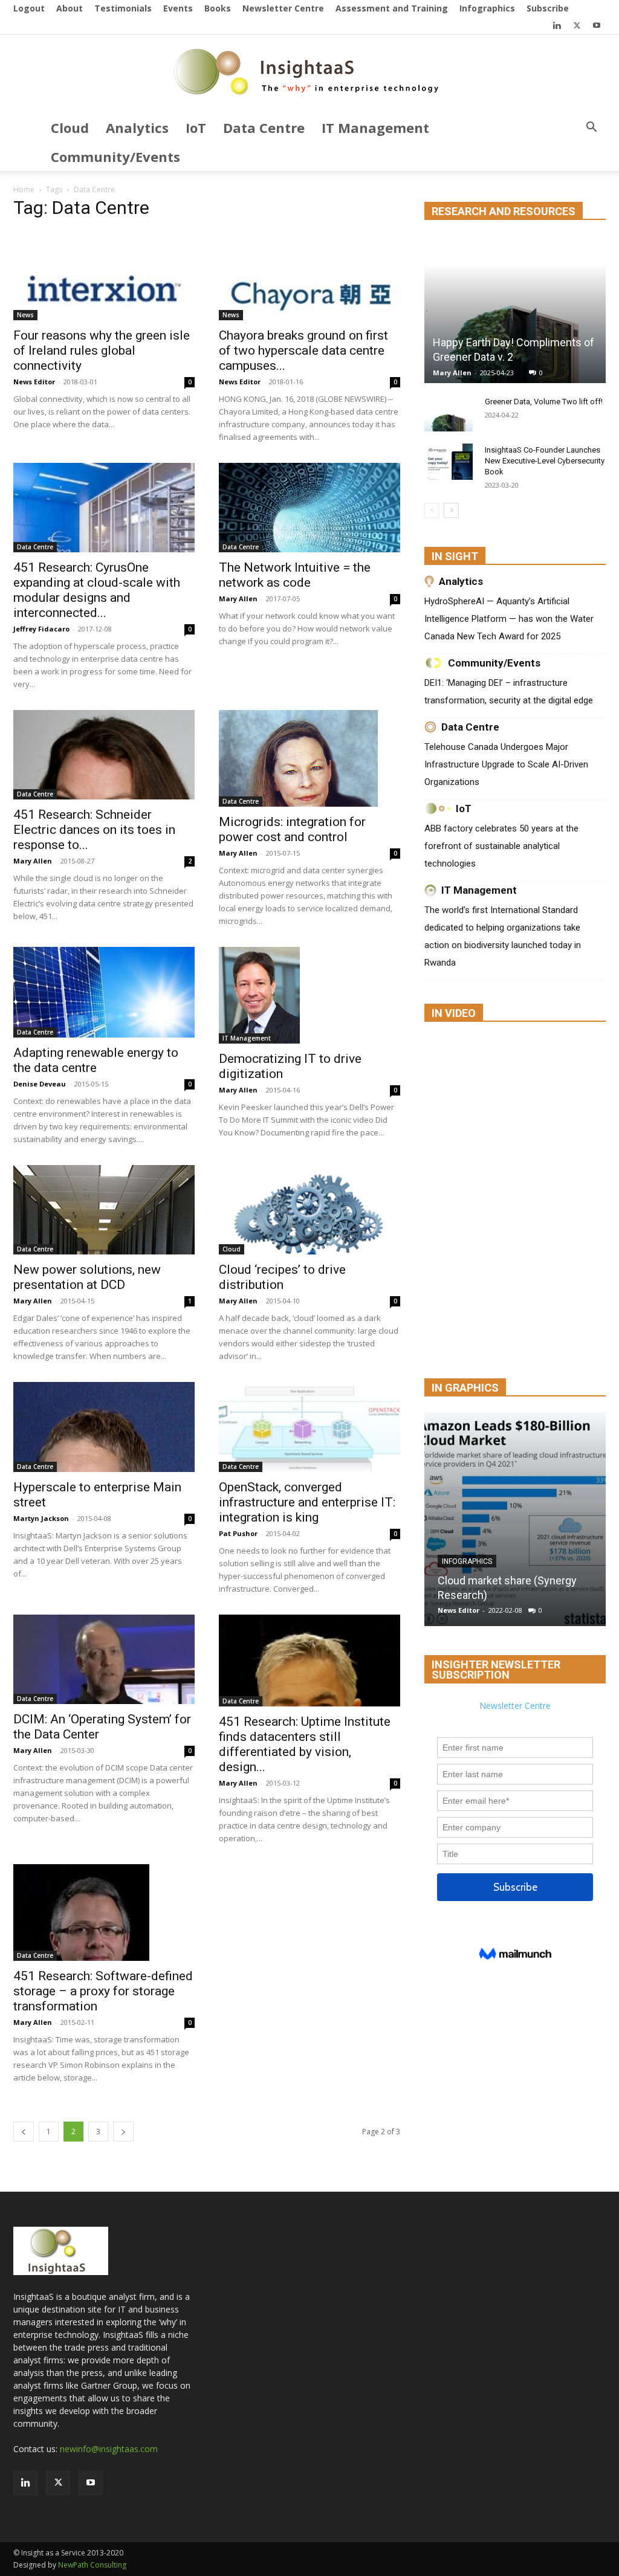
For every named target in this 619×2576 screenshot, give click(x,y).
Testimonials (123, 8)
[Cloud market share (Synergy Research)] (515, 1519)
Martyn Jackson (41, 1518)
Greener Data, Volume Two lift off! (544, 402)
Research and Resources (504, 211)
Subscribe (548, 8)
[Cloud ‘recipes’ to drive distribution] (309, 1210)
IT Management (375, 128)
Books (218, 8)
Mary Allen (238, 599)
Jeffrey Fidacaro (41, 629)
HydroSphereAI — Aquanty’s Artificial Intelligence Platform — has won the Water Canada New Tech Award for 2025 (509, 619)
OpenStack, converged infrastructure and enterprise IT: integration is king (307, 1502)
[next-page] (123, 2132)
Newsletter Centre (283, 8)
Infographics (487, 8)
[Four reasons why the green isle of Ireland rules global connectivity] (104, 276)
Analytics (137, 128)
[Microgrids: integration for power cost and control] (309, 758)
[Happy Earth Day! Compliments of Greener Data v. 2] (515, 309)
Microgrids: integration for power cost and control (292, 829)
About (70, 8)
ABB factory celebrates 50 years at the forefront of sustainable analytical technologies (501, 846)
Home (24, 189)
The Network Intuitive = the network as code (295, 575)
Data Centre (264, 128)
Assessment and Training (392, 8)
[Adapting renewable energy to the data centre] (104, 992)
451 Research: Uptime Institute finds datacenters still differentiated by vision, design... (305, 1744)
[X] (577, 25)
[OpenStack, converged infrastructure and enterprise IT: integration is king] (309, 1427)
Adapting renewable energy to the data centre (96, 1060)
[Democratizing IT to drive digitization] (309, 995)
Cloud (70, 128)
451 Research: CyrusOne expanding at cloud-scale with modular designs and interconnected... (97, 590)
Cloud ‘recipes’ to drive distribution (282, 1277)
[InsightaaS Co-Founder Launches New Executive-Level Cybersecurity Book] (449, 462)
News (25, 315)
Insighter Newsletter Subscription (496, 1670)
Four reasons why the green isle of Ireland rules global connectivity (102, 350)
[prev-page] (24, 2132)
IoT (196, 128)
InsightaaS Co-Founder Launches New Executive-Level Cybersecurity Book (545, 461)
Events (178, 8)
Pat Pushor (238, 1533)
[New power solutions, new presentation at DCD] (104, 1210)
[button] (591, 128)
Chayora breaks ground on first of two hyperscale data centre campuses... (303, 350)
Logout (29, 8)
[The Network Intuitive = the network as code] (309, 508)
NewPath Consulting (92, 2565)
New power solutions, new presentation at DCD (87, 1277)
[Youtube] (597, 25)
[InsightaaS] (309, 74)
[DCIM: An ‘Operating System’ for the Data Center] (104, 1659)
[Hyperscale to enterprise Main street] (104, 1427)
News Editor (34, 382)
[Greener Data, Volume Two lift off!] (449, 413)
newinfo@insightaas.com (109, 2449)
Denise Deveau (40, 1084)
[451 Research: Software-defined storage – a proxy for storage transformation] (104, 1913)
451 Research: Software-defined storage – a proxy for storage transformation (103, 1991)
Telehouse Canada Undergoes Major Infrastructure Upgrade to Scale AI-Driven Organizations (506, 764)
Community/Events (115, 157)
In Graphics (465, 1388)
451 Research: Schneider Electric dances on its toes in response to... (94, 830)
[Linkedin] (557, 25)
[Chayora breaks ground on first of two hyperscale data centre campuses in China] (309, 276)
